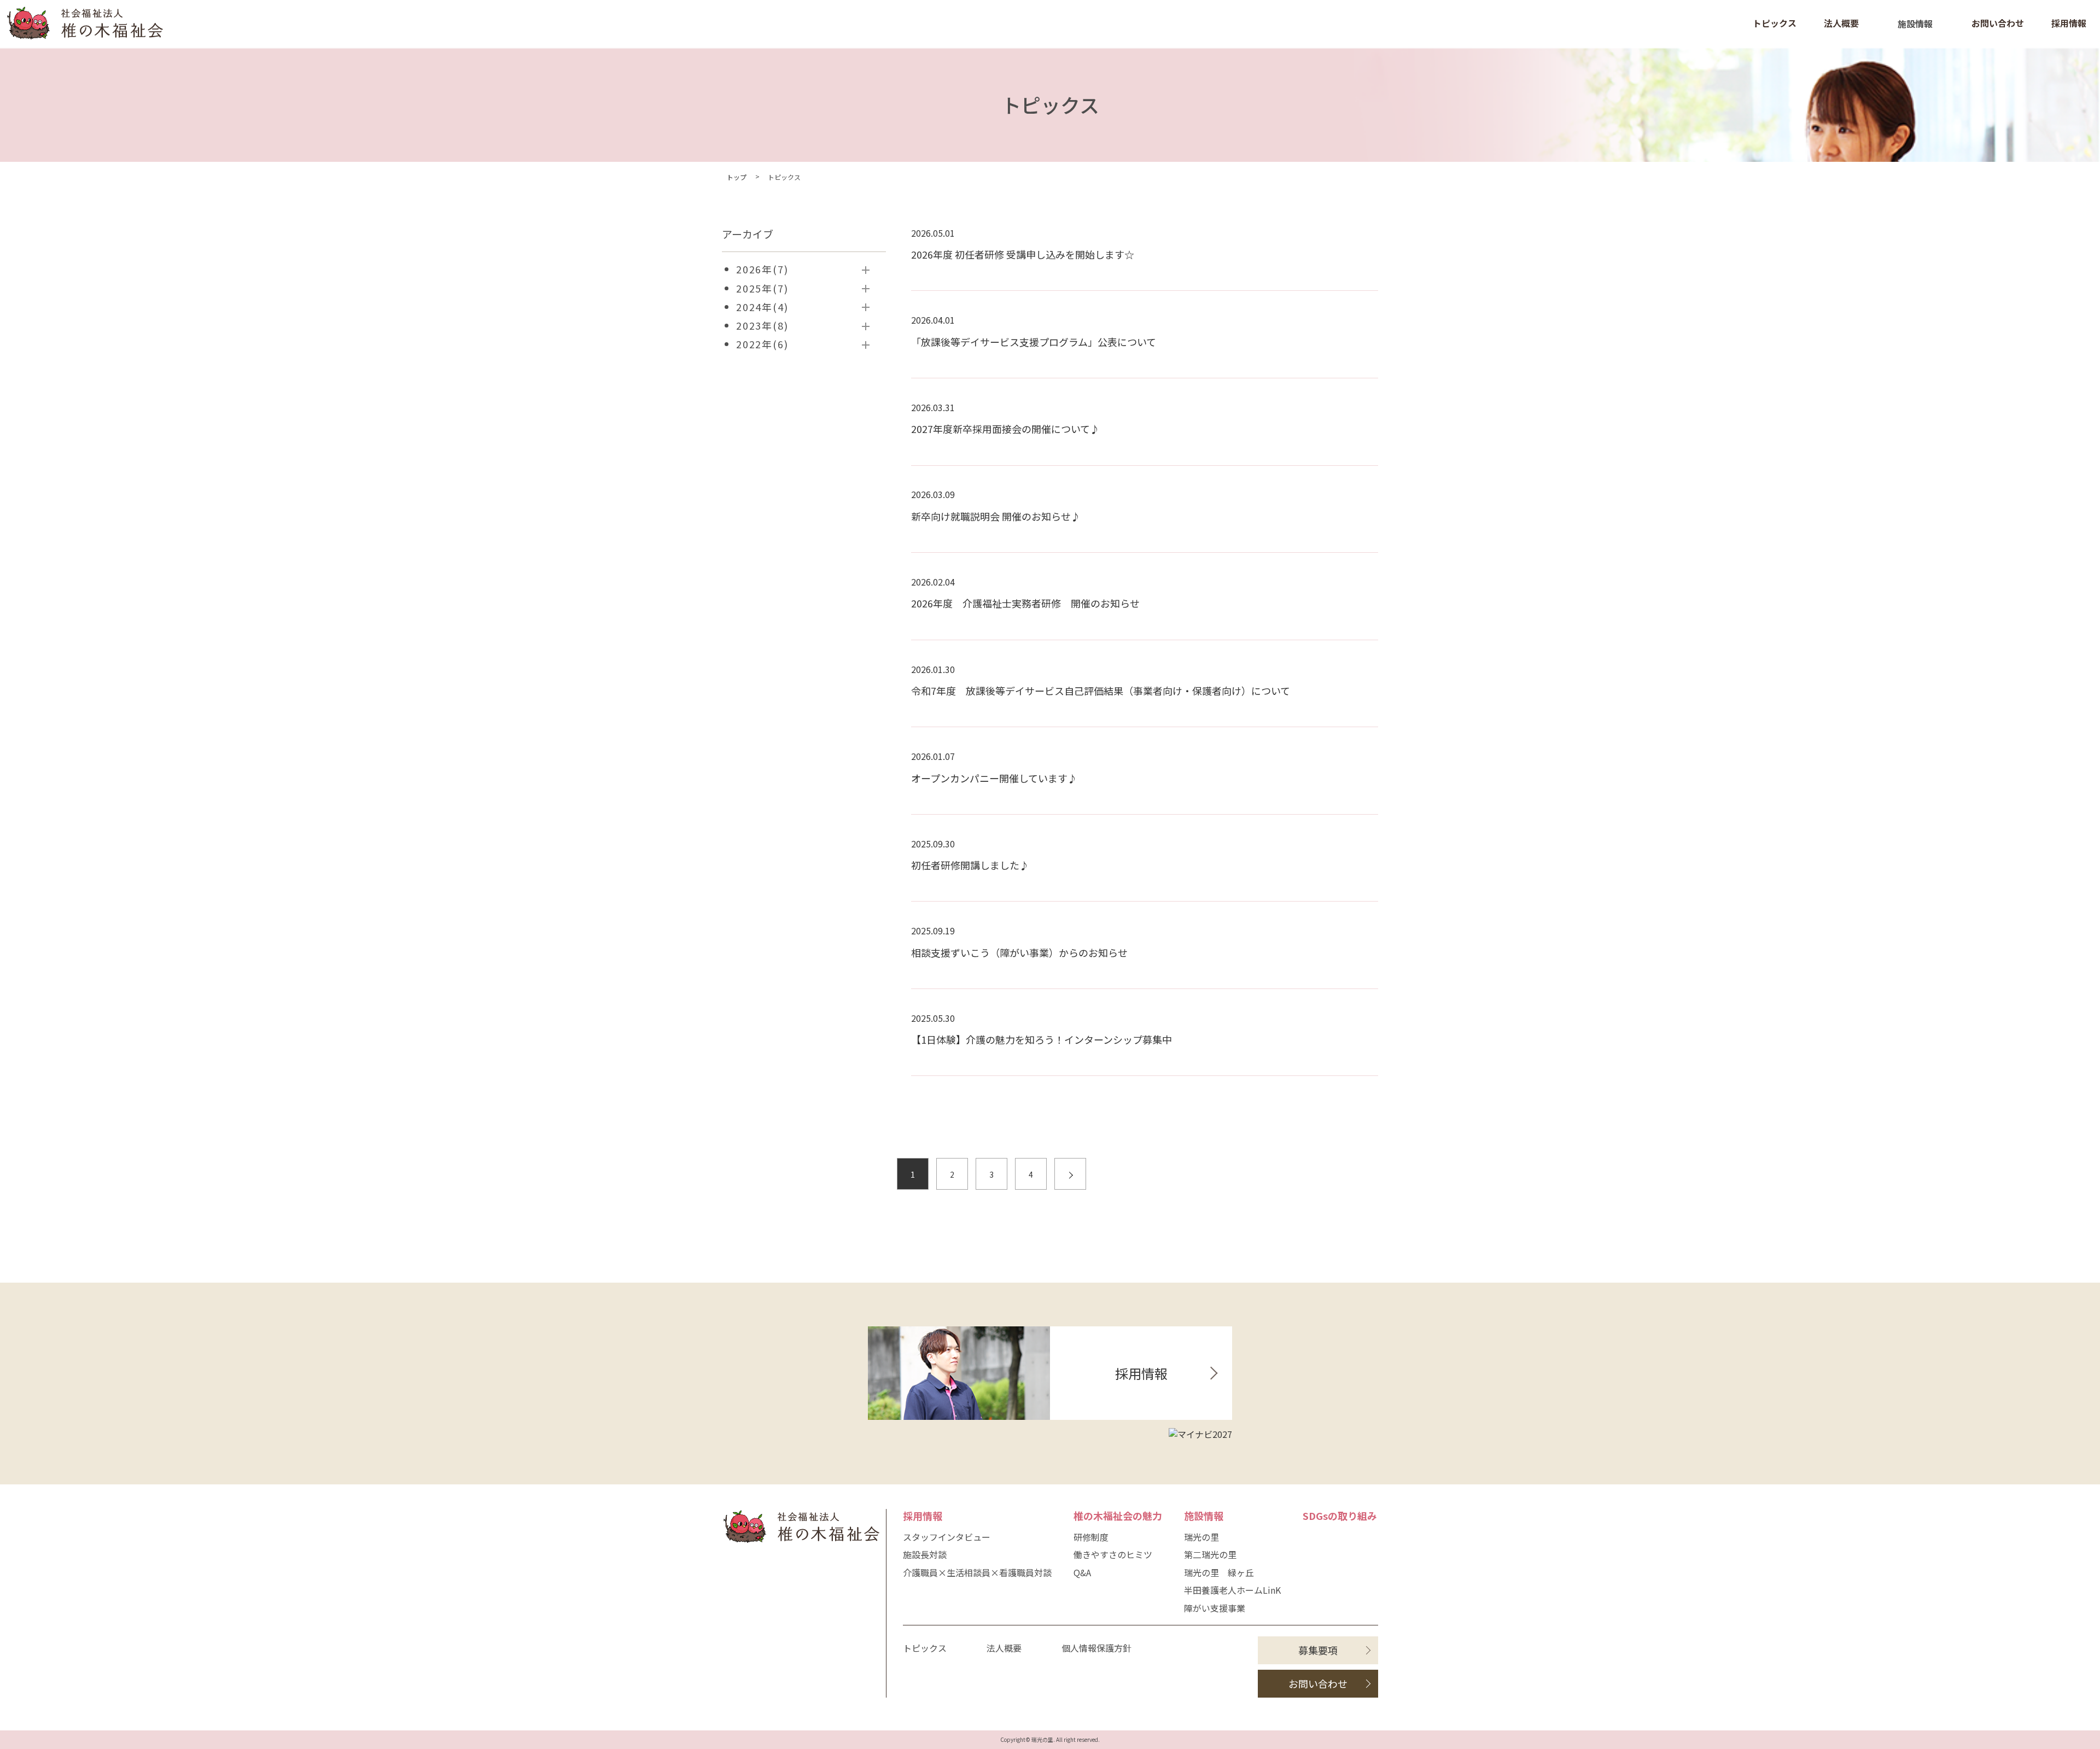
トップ (737, 177)
